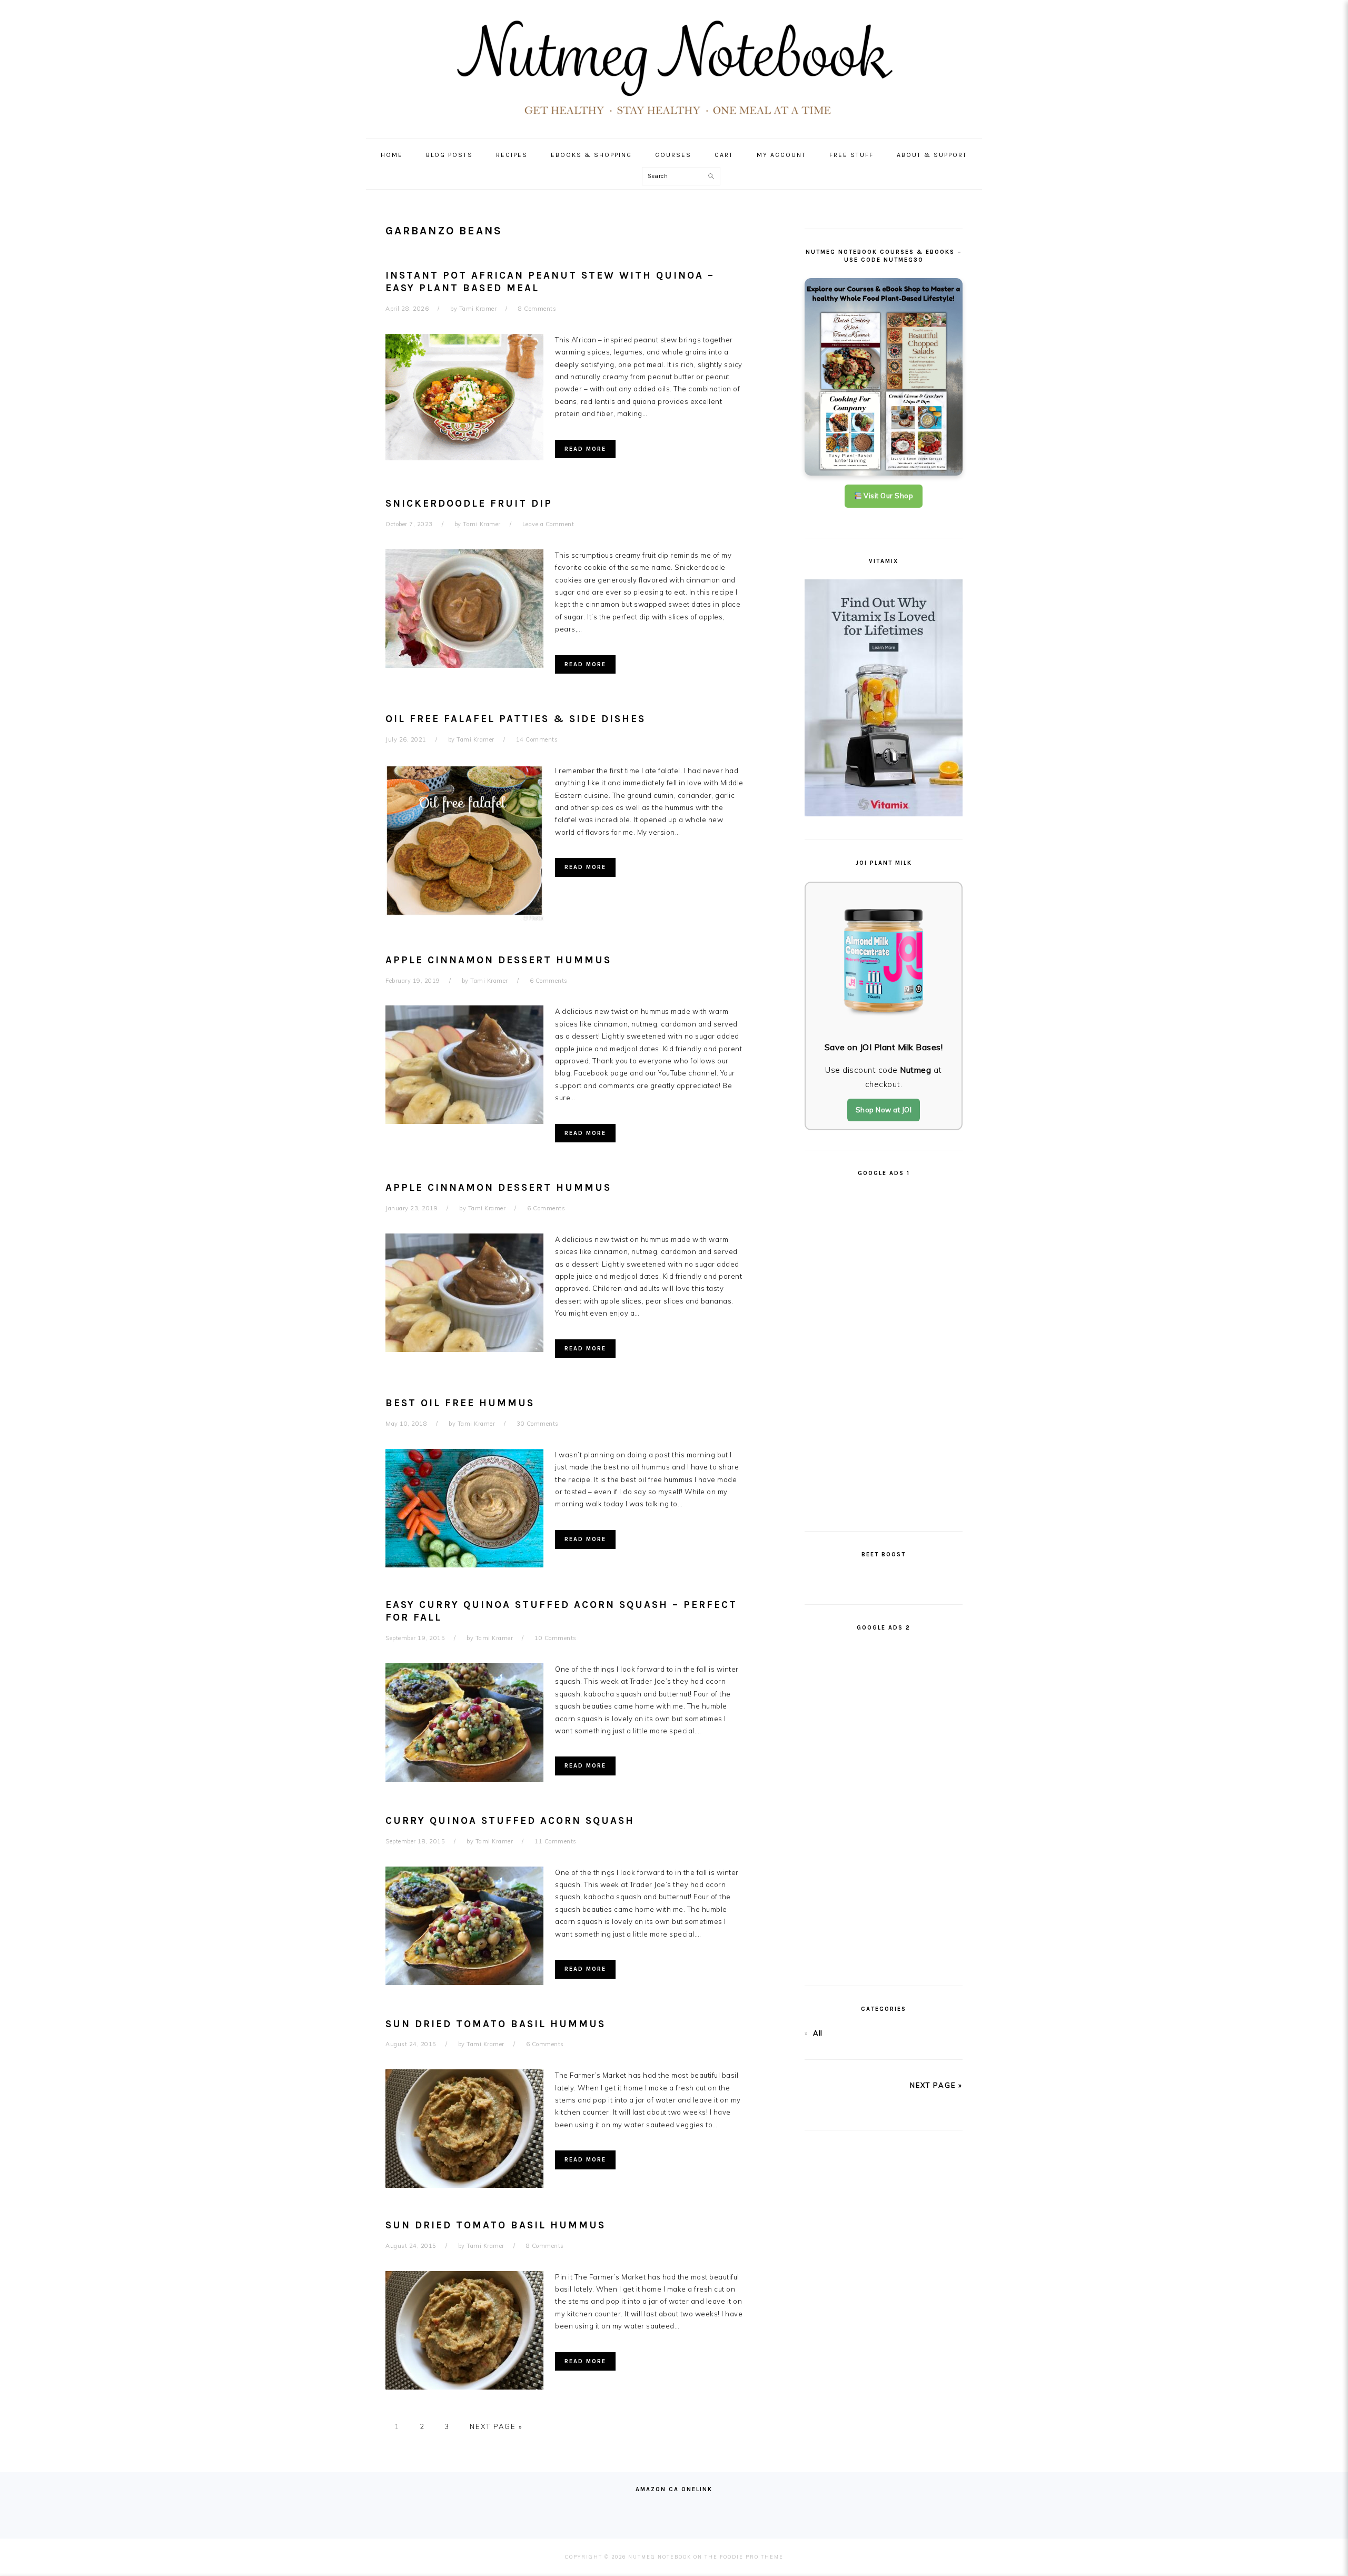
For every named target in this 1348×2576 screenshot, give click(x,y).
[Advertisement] (884, 1349)
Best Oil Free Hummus (460, 1403)
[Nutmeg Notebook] (674, 119)
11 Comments (556, 1841)
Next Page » (496, 2426)
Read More (585, 449)
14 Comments (537, 739)
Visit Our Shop (888, 496)
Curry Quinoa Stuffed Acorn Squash (510, 1821)
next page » (936, 2085)
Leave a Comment (548, 524)
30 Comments (538, 1424)
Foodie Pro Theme (752, 2557)
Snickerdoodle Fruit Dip (469, 504)
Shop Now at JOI (884, 1110)
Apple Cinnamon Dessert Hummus (498, 960)
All (818, 2033)
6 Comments (549, 981)
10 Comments (556, 1638)
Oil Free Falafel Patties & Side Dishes (516, 719)
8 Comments (537, 309)
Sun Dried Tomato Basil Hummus (495, 2024)
